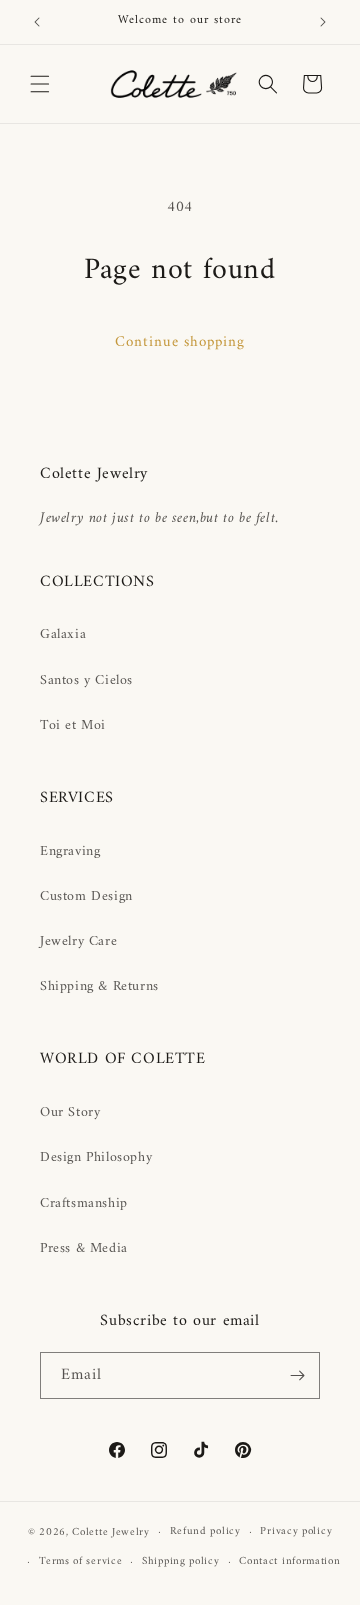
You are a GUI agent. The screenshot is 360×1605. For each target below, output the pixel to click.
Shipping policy (181, 1561)
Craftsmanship (84, 1203)
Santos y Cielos (86, 680)
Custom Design (86, 896)
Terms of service (80, 1561)
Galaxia (63, 634)
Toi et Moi (73, 725)
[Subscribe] (297, 1375)
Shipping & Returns (99, 986)
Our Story (70, 1112)
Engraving (70, 851)
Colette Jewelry (111, 1532)
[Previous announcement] (37, 22)
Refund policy (205, 1531)
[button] (40, 84)
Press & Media (84, 1248)
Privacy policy (296, 1531)
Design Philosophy (96, 1157)
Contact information (289, 1561)
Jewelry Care (78, 941)
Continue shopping (180, 342)
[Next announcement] (323, 22)
